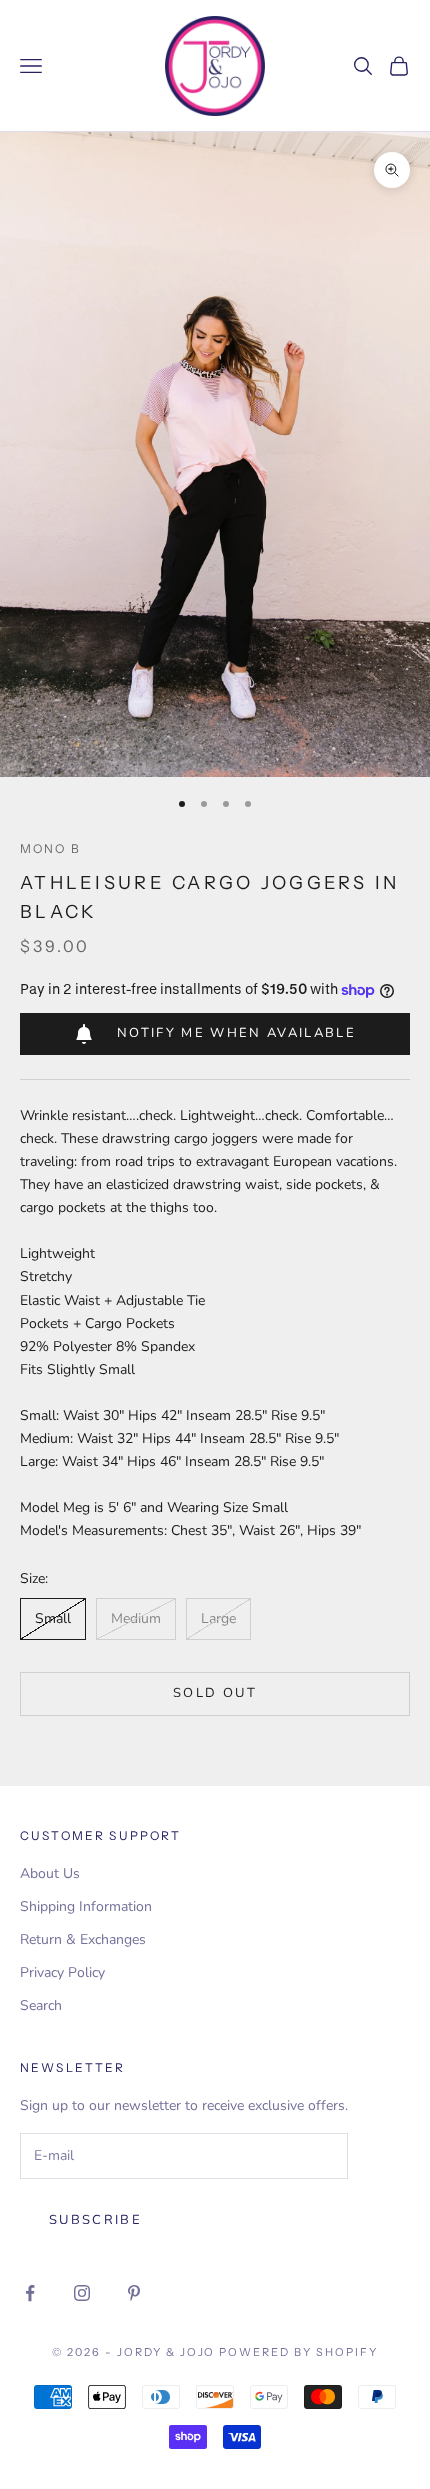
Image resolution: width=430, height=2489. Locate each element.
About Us (50, 1873)
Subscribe (95, 2220)
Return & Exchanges (83, 1939)
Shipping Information (86, 1906)
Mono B (50, 848)
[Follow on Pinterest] (134, 2293)
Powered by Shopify (298, 2352)
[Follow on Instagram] (82, 2293)
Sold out (215, 1693)
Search (41, 2005)
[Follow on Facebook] (30, 2293)
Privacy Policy (62, 1972)
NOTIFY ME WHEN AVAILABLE (236, 1033)
